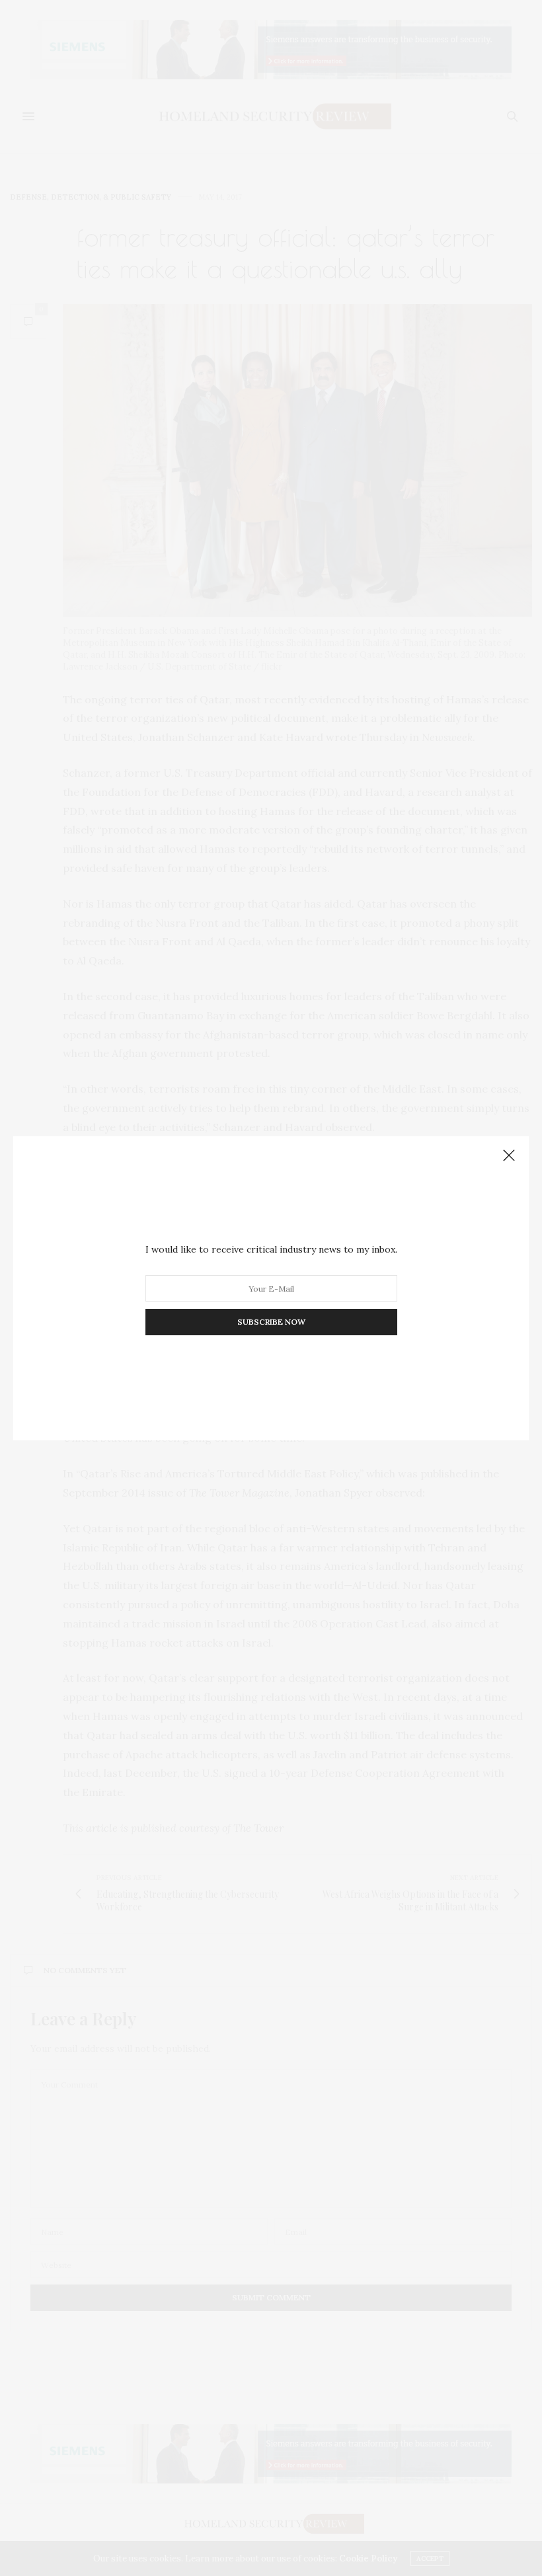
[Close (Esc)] (509, 1156)
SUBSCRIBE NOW (271, 1322)
